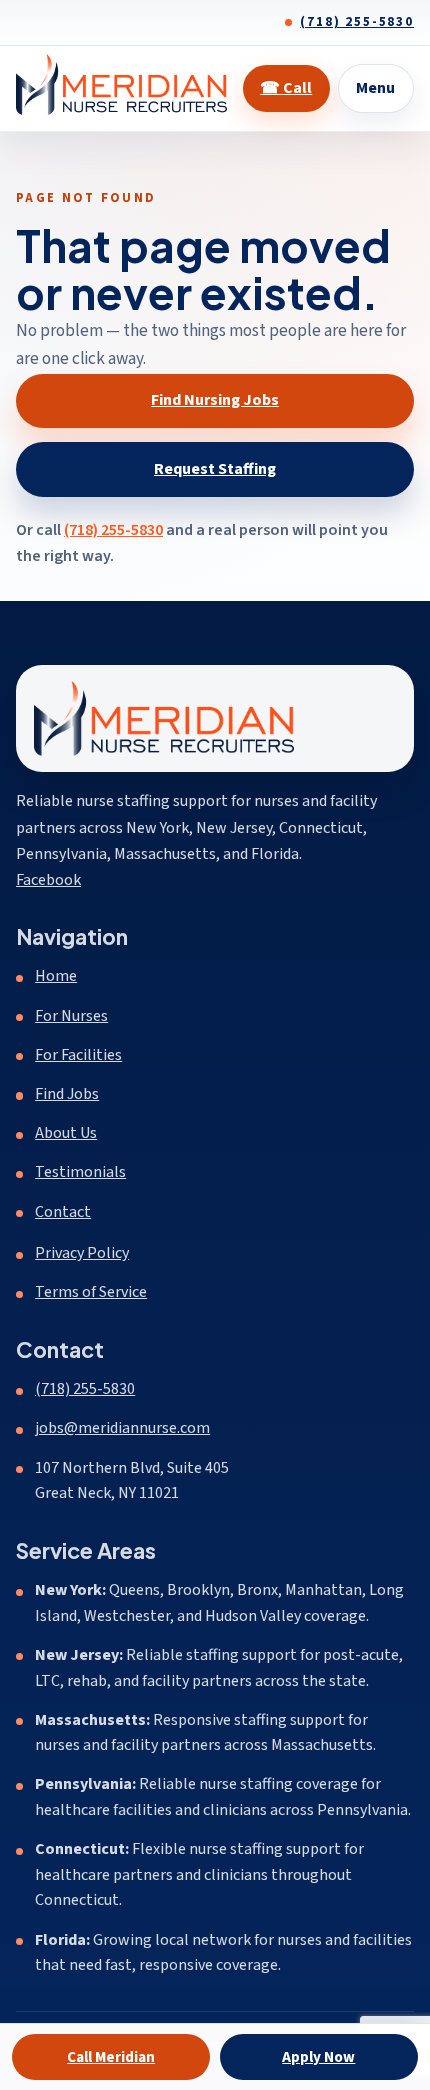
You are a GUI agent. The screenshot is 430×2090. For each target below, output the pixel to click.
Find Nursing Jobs (215, 400)
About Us (66, 1133)
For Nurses (71, 1016)
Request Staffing (215, 469)
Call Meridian (111, 2057)
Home (56, 976)
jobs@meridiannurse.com (122, 1428)
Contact (63, 1212)
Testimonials (80, 1172)
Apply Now (318, 2057)
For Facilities (78, 1055)
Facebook (48, 879)
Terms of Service (91, 1292)
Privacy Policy (82, 1253)
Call (286, 88)
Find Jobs (67, 1094)
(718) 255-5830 (357, 22)
